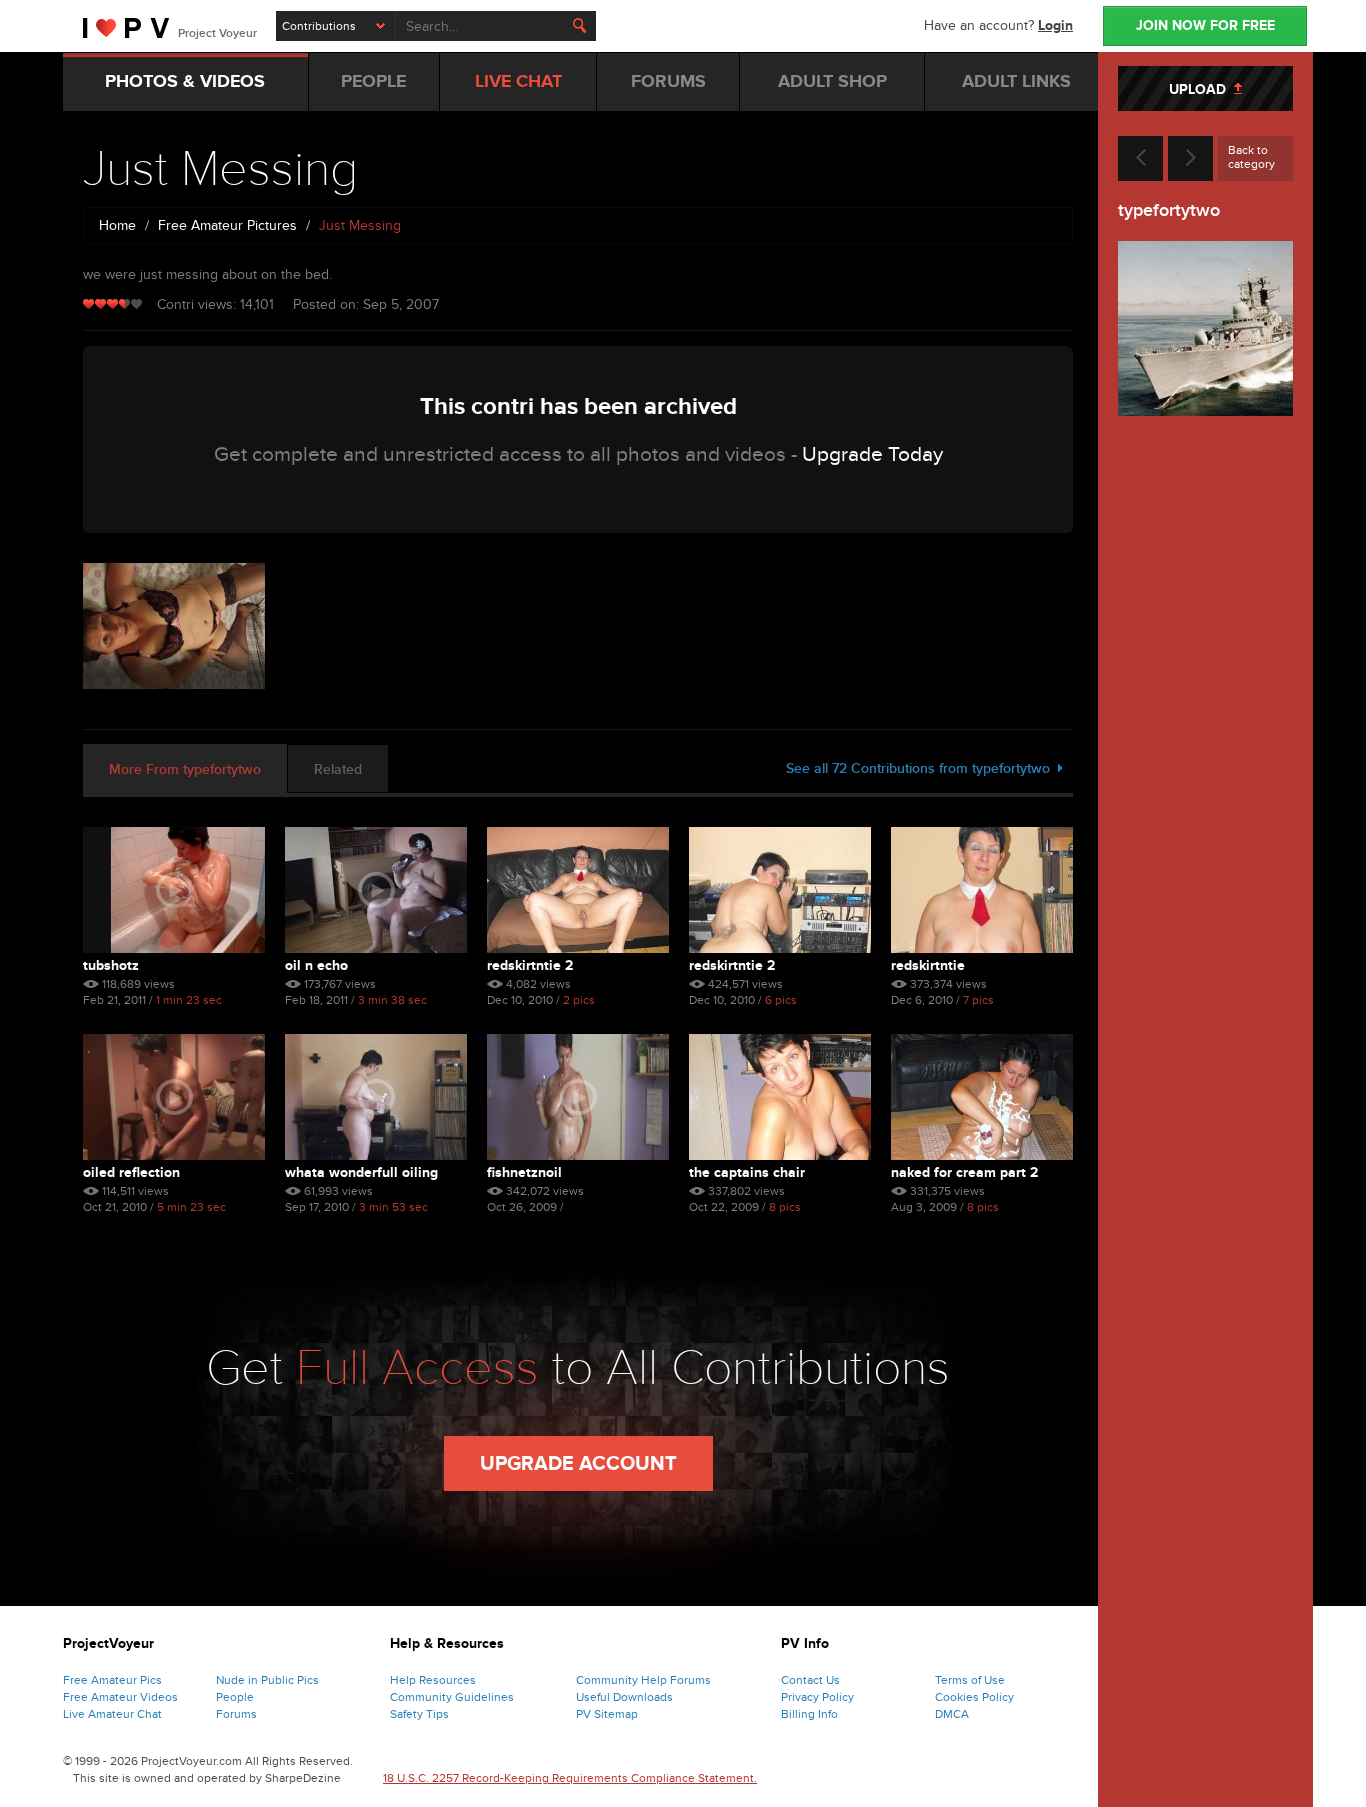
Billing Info (809, 1714)
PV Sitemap (607, 1714)
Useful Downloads (624, 1697)
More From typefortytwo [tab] (185, 769)
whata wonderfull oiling (361, 1172)
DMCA (952, 1714)
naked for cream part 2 (964, 1172)
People (235, 1697)
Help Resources (433, 1680)
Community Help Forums (643, 1680)
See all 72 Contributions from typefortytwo (922, 768)
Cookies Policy (974, 1697)
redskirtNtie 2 (530, 965)
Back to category (1251, 157)
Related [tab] (338, 769)
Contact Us (810, 1680)
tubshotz (111, 965)
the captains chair (747, 1172)
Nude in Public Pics (267, 1680)
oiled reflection (131, 1172)
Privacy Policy (817, 1697)
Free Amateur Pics (112, 1680)
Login (1055, 25)
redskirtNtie (928, 965)
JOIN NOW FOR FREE (1205, 25)
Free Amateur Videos (120, 1697)
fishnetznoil (524, 1172)
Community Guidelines (452, 1697)
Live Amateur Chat (112, 1714)
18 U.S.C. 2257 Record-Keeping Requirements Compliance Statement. (570, 1778)
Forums (236, 1714)
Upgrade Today (872, 454)
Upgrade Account (578, 1464)
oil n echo (316, 965)
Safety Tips (419, 1714)
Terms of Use (970, 1680)
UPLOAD (1201, 89)
